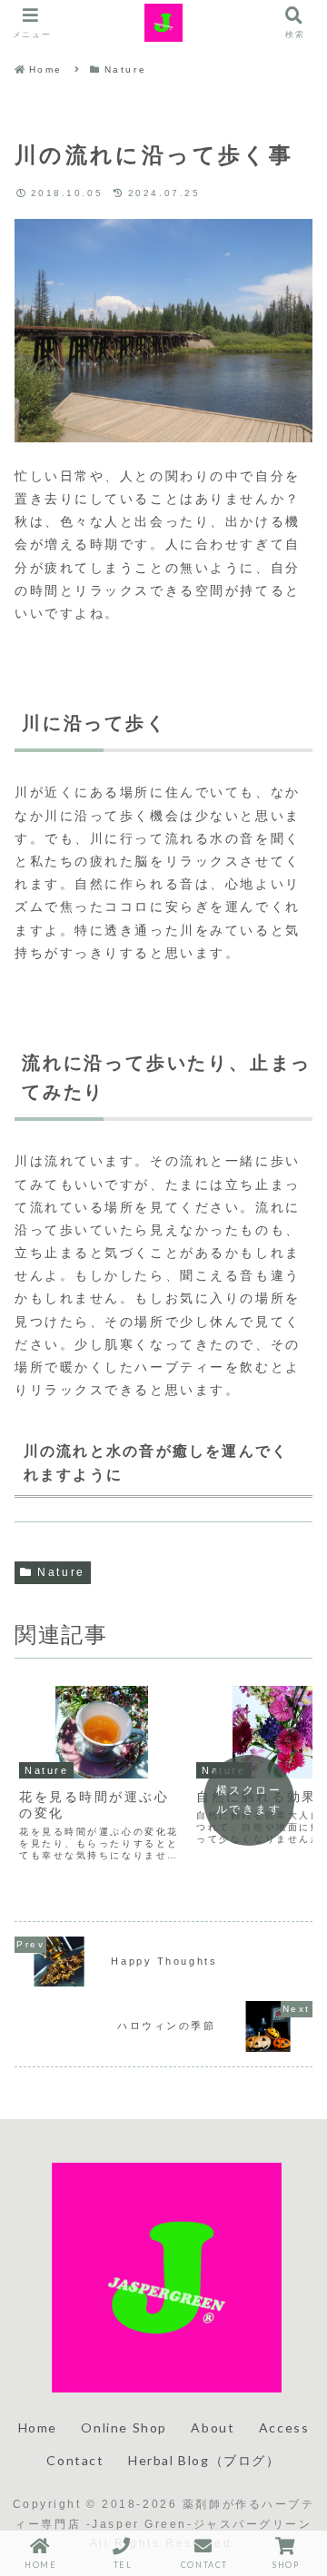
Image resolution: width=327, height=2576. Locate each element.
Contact (75, 2460)
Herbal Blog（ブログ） (204, 2460)
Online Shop (124, 2427)
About (213, 2427)
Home (38, 2427)
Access (284, 2427)
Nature (61, 1572)
